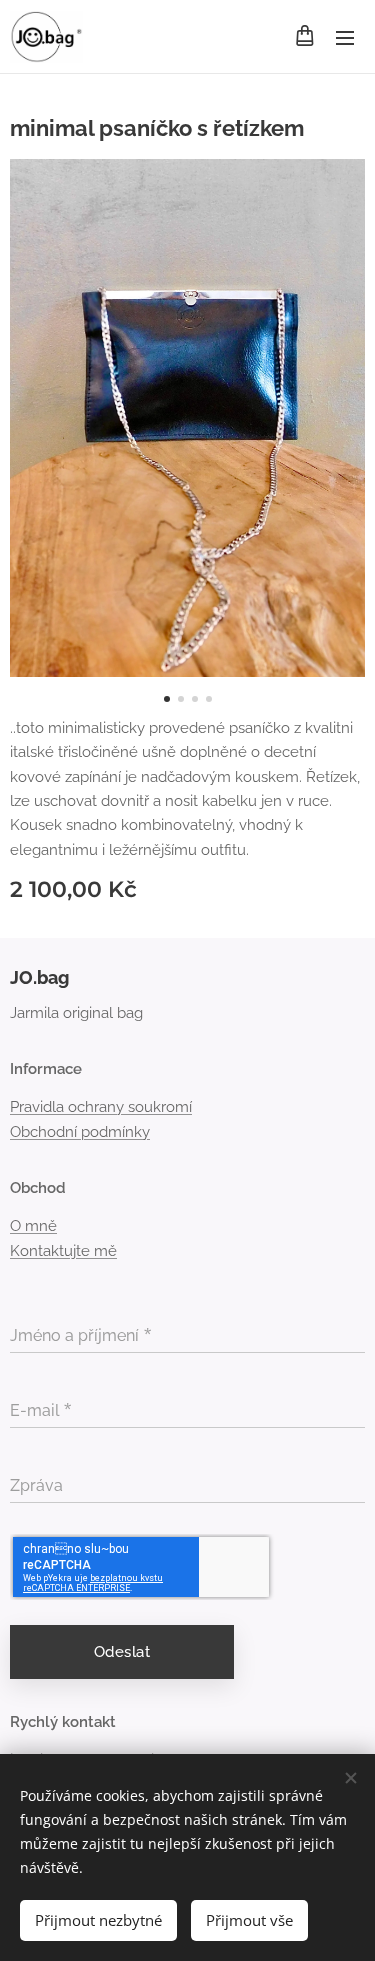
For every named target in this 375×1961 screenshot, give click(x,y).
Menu (345, 37)
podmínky (115, 1132)
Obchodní (43, 1132)
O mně (33, 1226)
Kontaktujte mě (63, 1251)
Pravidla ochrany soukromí (101, 1107)
